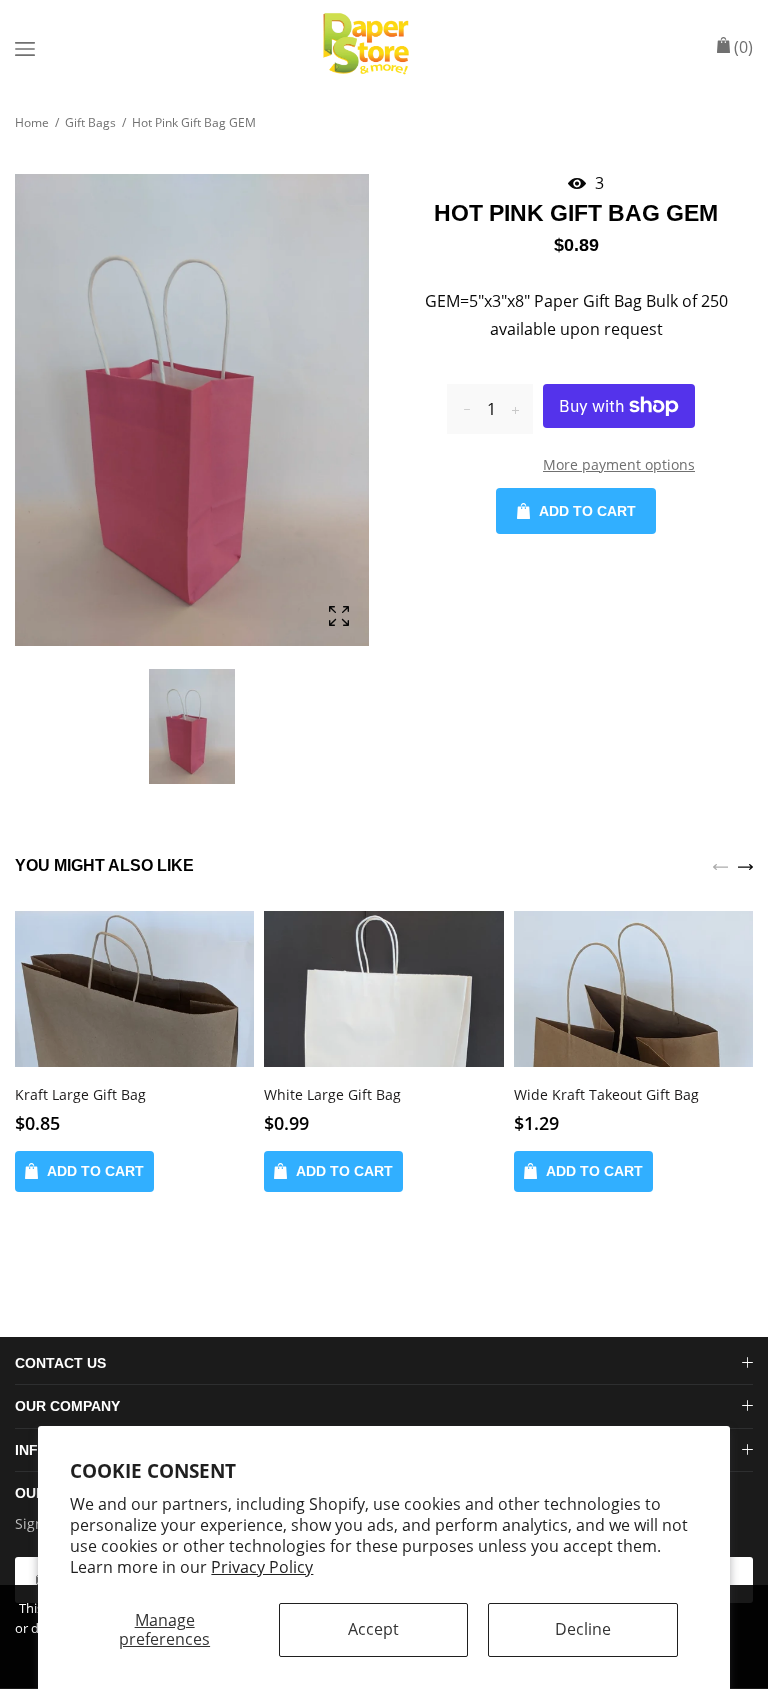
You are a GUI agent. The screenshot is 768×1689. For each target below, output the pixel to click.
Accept (373, 1629)
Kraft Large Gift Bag (80, 1094)
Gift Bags (90, 122)
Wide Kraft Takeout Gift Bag (606, 1094)
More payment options (619, 464)
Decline (583, 1629)
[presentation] (720, 865)
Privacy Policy (262, 1567)
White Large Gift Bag (332, 1094)
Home (32, 122)
